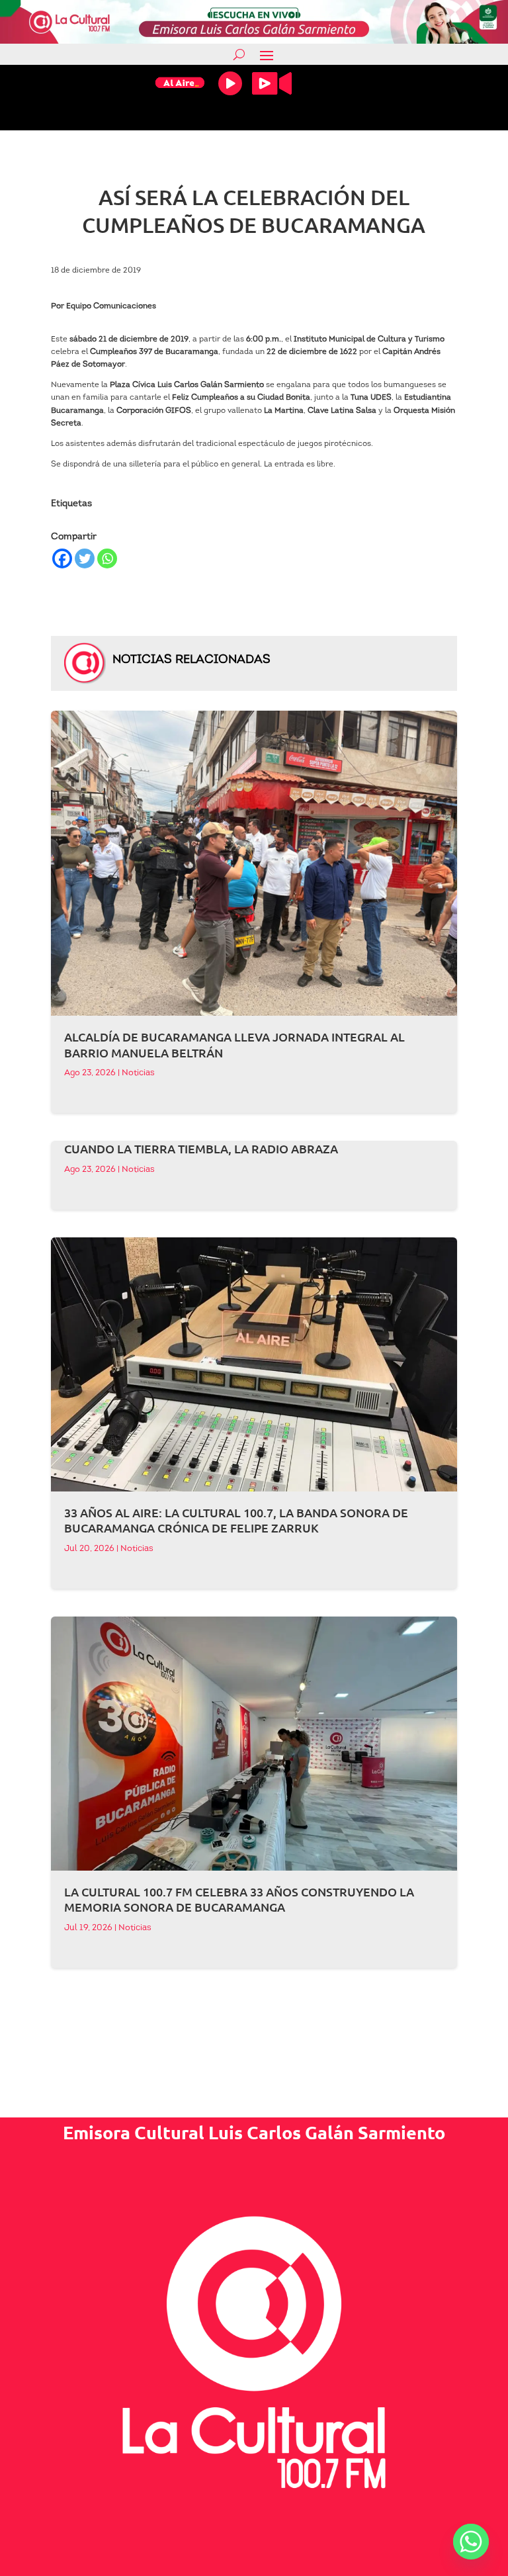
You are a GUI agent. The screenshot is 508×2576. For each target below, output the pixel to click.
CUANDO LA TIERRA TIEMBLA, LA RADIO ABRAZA (201, 1148)
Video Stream (272, 83)
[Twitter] (85, 558)
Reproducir (230, 83)
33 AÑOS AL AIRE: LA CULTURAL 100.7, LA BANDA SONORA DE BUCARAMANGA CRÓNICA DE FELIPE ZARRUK (236, 1520)
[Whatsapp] (107, 558)
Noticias (138, 1073)
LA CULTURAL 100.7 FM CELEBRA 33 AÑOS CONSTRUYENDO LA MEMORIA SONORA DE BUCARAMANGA (239, 1899)
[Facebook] (62, 558)
